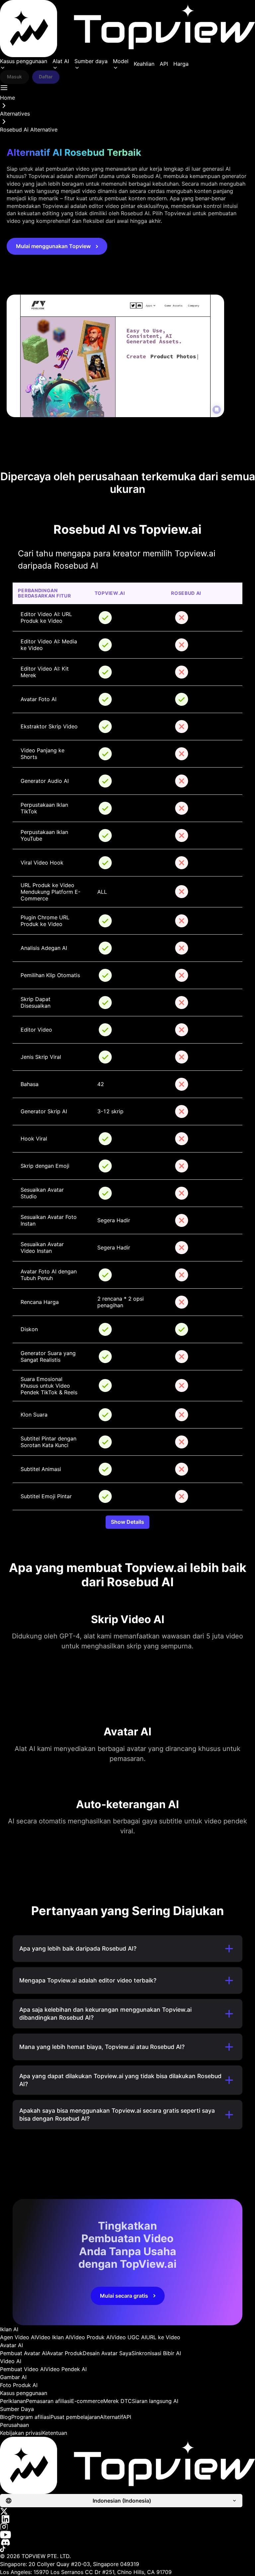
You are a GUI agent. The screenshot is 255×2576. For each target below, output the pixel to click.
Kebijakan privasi (21, 2433)
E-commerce (87, 2401)
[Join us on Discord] (127, 2542)
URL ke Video (163, 2337)
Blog (6, 2417)
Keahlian (144, 64)
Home (7, 98)
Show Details (127, 1522)
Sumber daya (91, 61)
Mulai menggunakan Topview (53, 246)
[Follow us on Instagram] (127, 2527)
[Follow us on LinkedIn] (127, 2519)
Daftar (46, 77)
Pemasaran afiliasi (48, 2401)
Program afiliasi (31, 2417)
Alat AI (61, 61)
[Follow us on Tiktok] (127, 2549)
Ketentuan (55, 2433)
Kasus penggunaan (24, 61)
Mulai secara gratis (124, 2296)
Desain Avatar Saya (107, 2353)
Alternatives (15, 114)
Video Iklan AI (53, 2337)
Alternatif (111, 2417)
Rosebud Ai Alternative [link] (29, 130)
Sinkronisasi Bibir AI (156, 2353)
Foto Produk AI (19, 2385)
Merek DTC (118, 2401)
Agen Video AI (18, 2337)
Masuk (14, 77)
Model (121, 61)
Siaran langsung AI (155, 2401)
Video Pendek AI (66, 2369)
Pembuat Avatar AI (23, 2353)
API (164, 64)
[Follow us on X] (127, 2511)
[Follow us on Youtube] (127, 2535)
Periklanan (13, 2401)
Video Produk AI (91, 2337)
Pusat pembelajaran (75, 2417)
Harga (181, 64)
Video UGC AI (129, 2337)
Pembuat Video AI (23, 2369)
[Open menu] (4, 88)
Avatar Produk (65, 2353)
